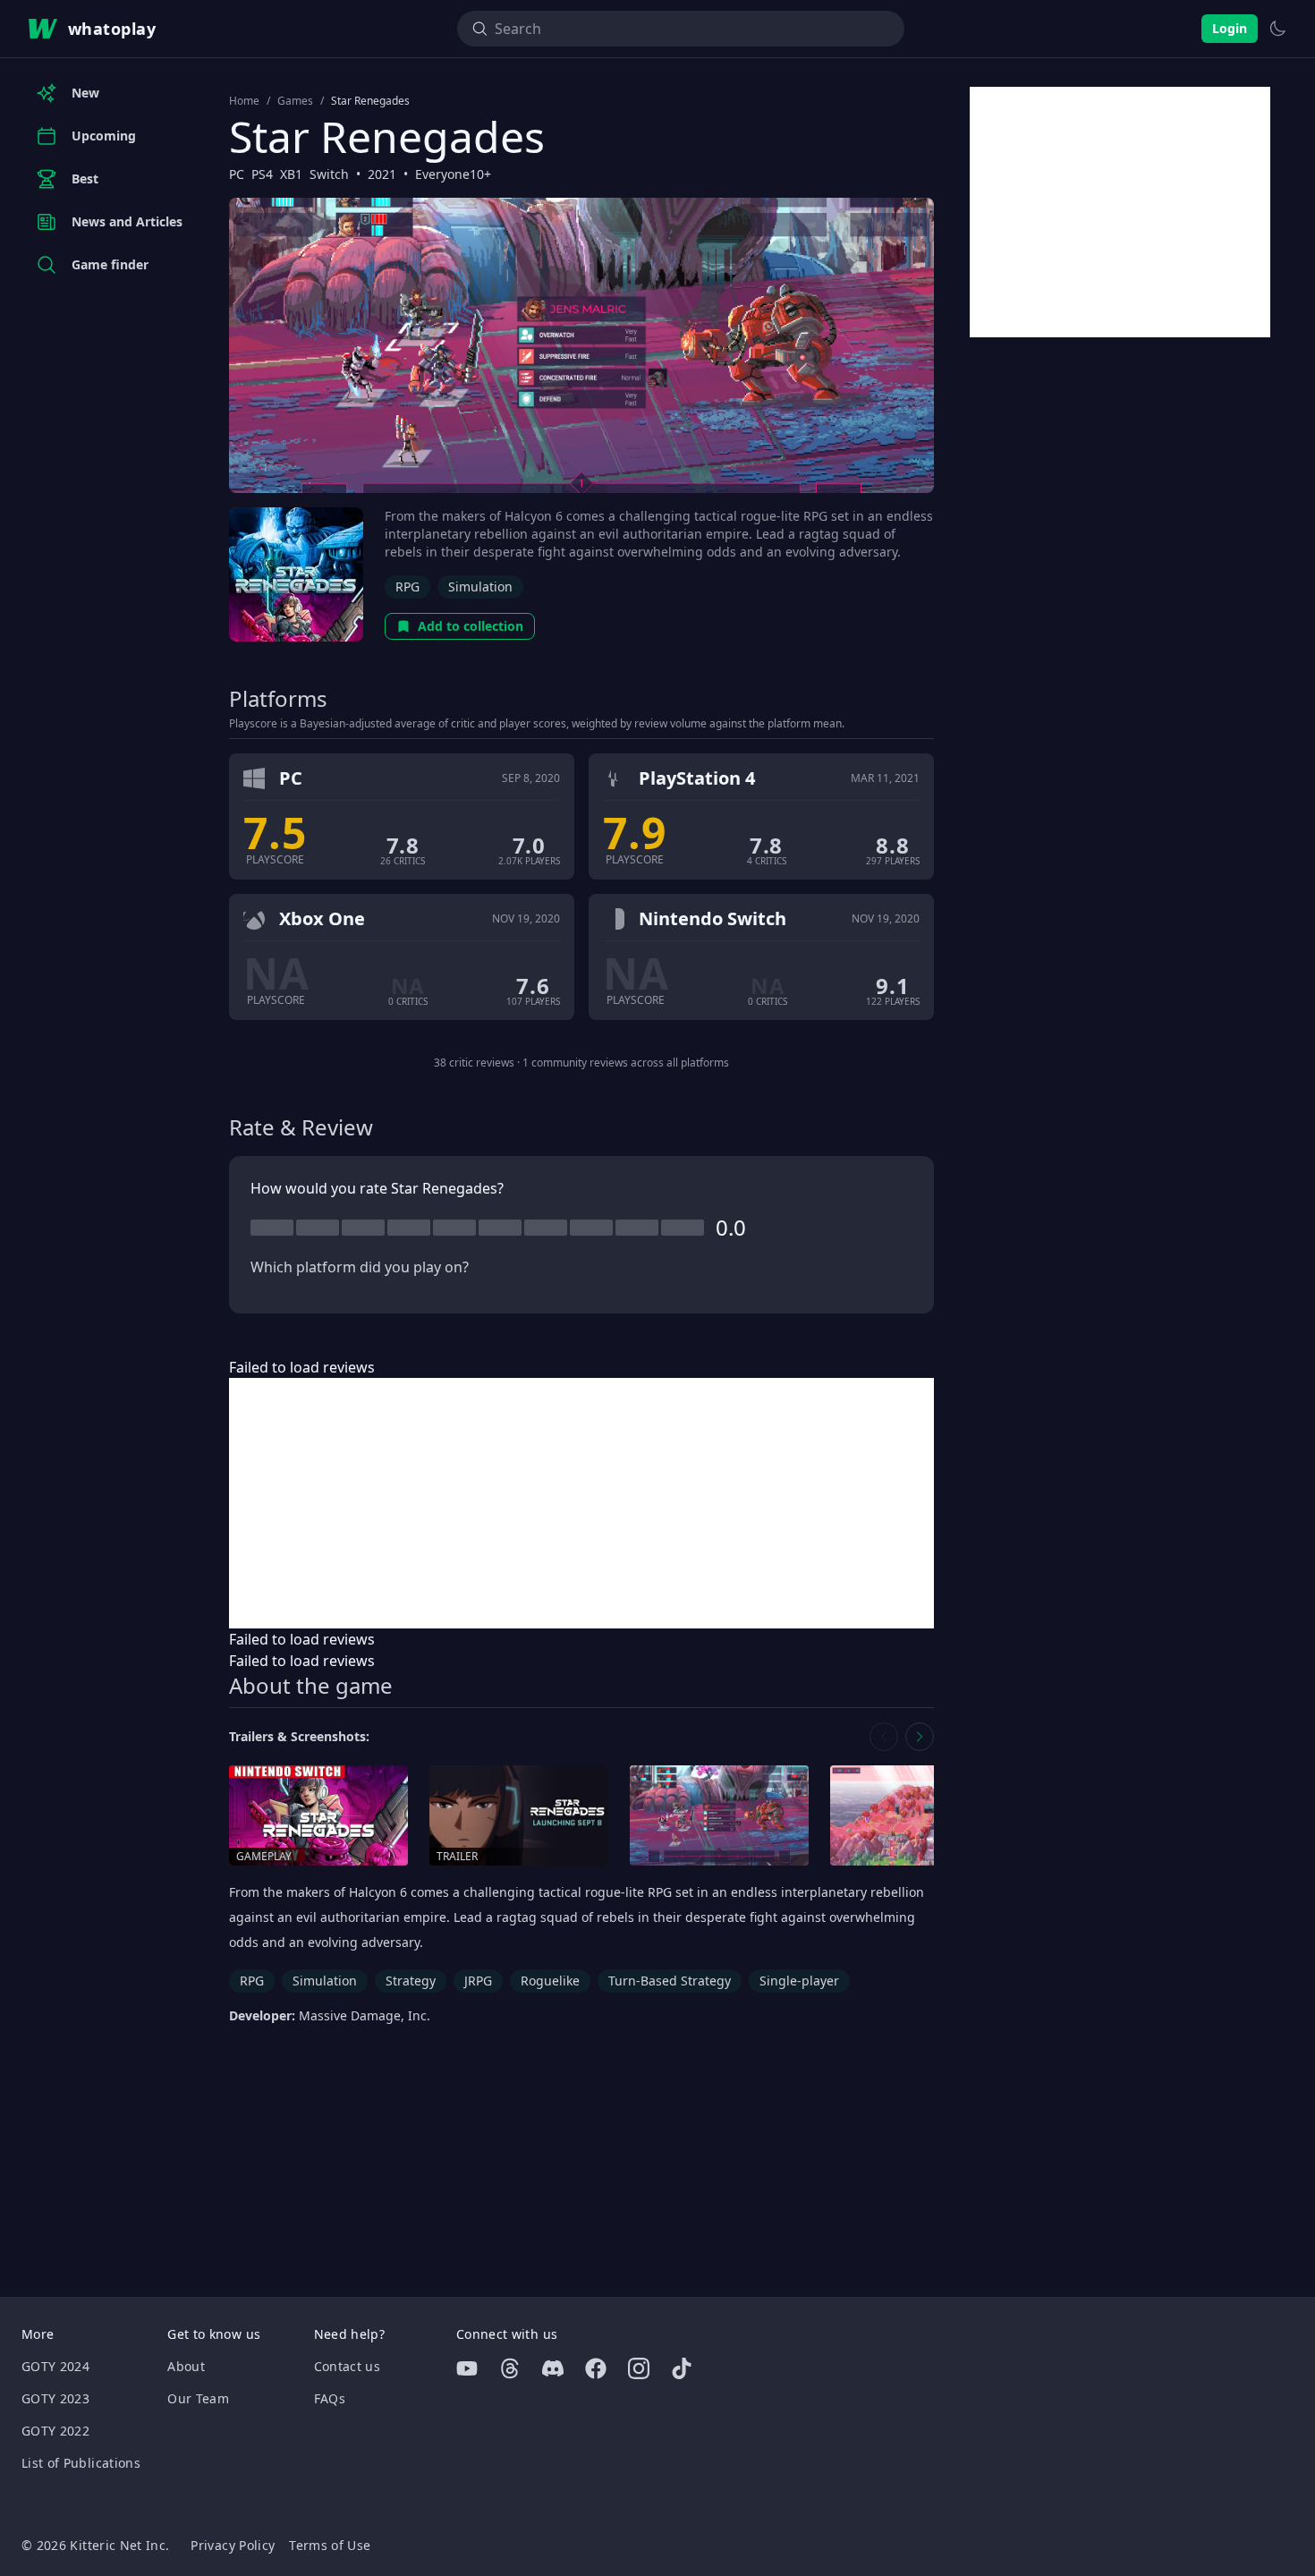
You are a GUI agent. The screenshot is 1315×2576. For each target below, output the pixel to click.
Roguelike (550, 1981)
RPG (407, 587)
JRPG (478, 1981)
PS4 (262, 174)
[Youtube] (467, 2368)
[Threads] (510, 2368)
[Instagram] (639, 2368)
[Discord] (553, 2368)
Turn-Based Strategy (670, 1981)
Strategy (411, 1981)
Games (295, 101)
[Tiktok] (682, 2368)
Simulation (480, 587)
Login (1230, 28)
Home (244, 101)
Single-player (799, 1981)
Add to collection (471, 626)
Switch (329, 174)
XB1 (291, 174)
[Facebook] (596, 2368)
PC (237, 174)
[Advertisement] (581, 1503)
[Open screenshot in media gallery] (719, 1816)
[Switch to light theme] (1277, 29)
